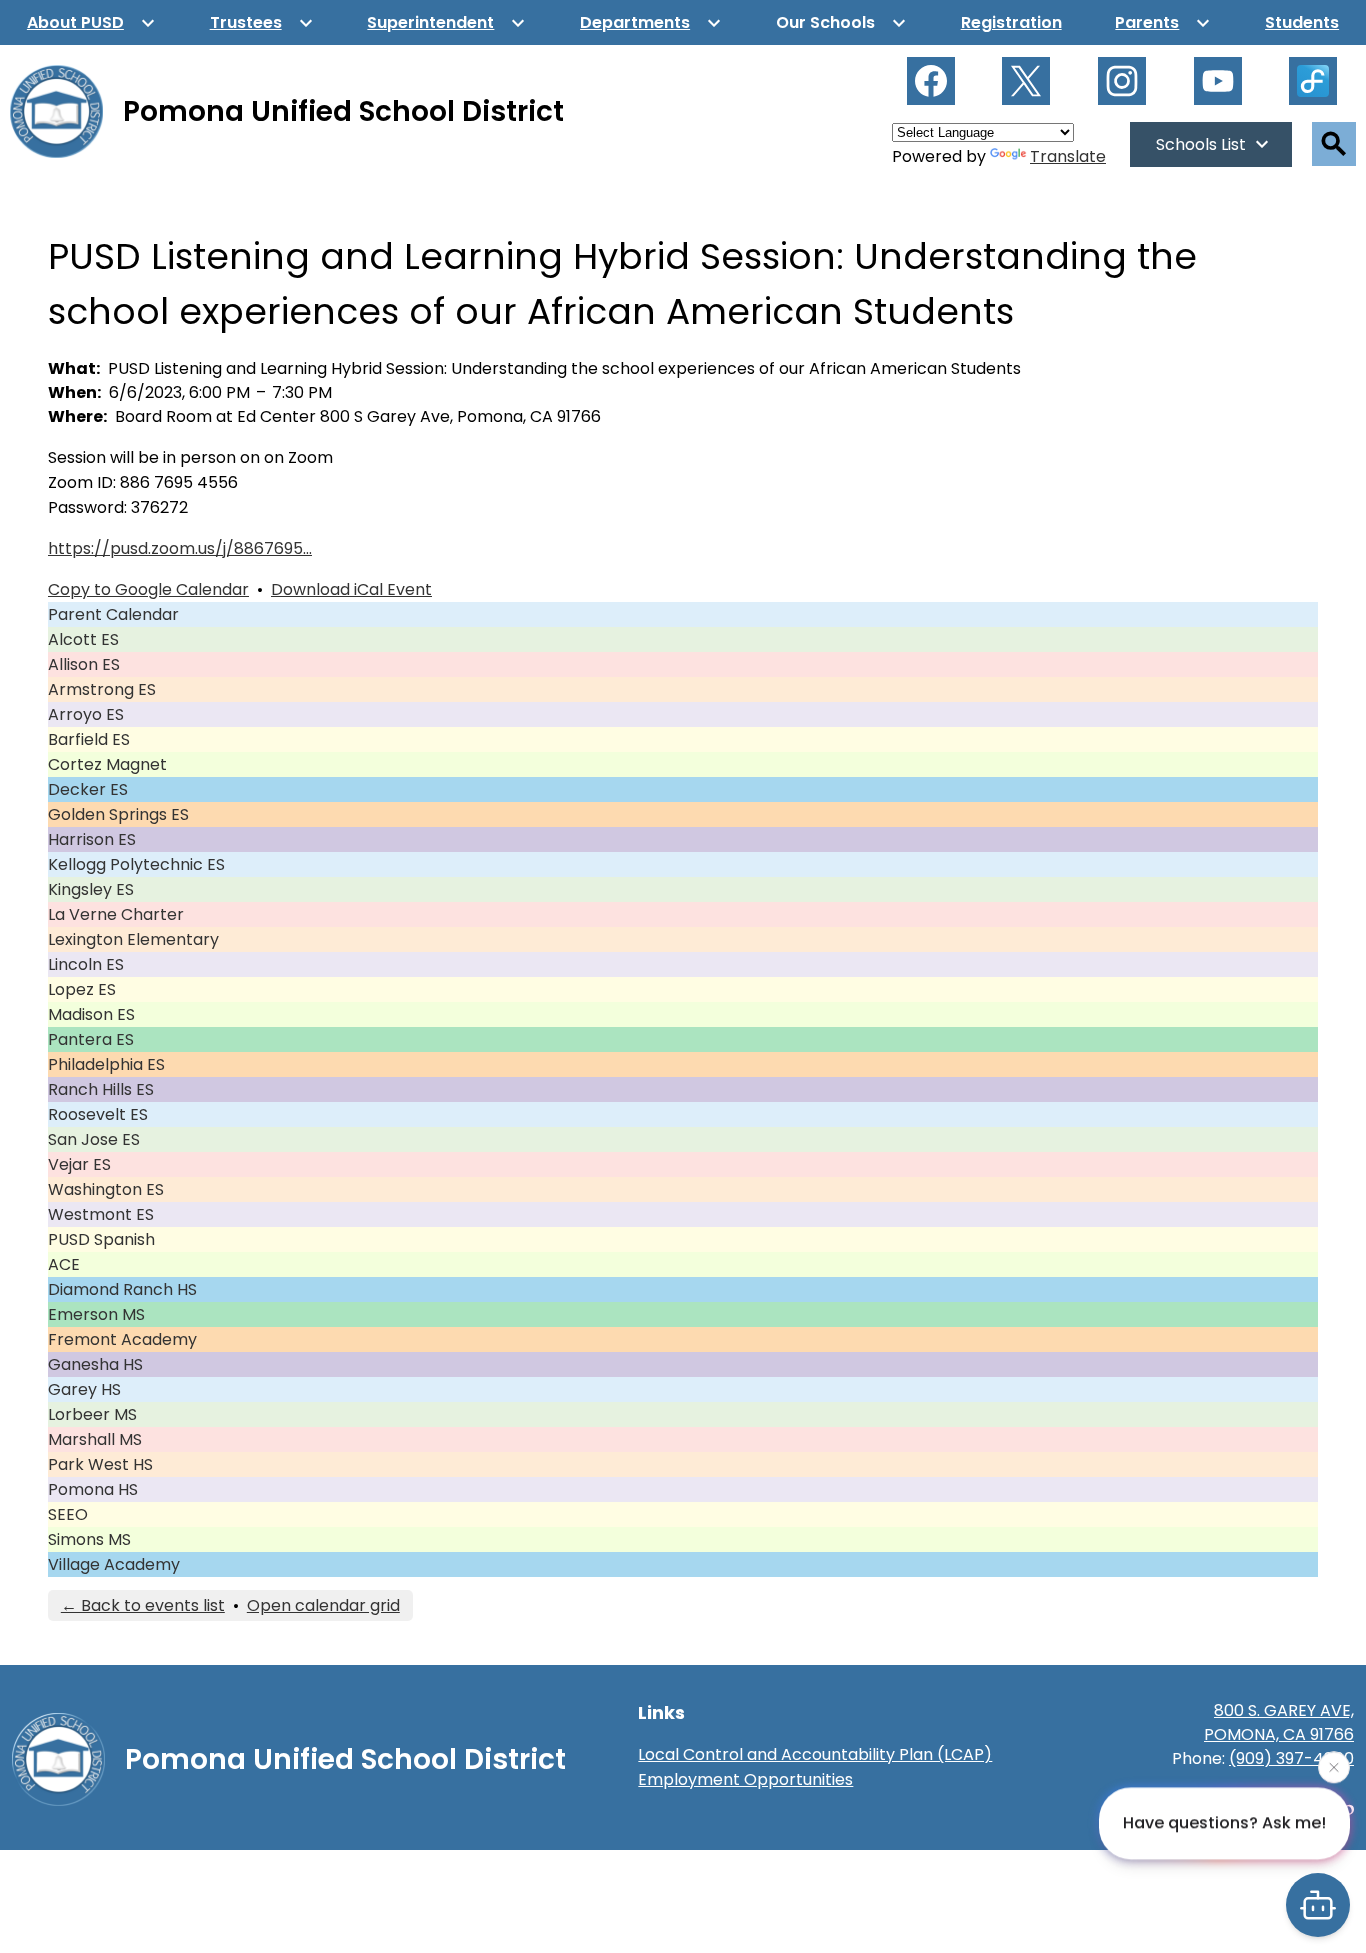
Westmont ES (101, 1214)
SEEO (68, 1514)
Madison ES (91, 1014)
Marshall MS (95, 1439)
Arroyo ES (86, 714)
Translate (1068, 156)
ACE (64, 1264)
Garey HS (84, 1389)
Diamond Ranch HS (122, 1289)
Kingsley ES (91, 889)
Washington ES (106, 1189)
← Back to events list (143, 1605)
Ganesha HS (95, 1364)
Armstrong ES (102, 689)
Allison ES (84, 664)
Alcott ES (83, 639)
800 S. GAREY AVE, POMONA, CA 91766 (1279, 1722)
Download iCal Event (351, 589)
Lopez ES (82, 989)
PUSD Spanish (101, 1239)
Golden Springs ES (118, 814)
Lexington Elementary (133, 939)
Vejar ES (79, 1164)
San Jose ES (94, 1139)
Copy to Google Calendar (148, 589)
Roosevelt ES (98, 1114)
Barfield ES (89, 739)
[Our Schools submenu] (841, 22)
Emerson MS (96, 1314)
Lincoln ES (86, 964)
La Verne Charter (116, 914)
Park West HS (100, 1464)
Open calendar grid (323, 1605)
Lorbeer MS (92, 1414)
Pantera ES (91, 1039)
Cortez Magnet (107, 764)
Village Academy (114, 1564)
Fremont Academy (122, 1339)
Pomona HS (93, 1489)
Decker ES (88, 789)
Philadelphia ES (106, 1064)
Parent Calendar (113, 614)
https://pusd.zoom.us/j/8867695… (180, 548)
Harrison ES (92, 839)
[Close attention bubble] (1334, 1771)
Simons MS (89, 1539)
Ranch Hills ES (101, 1089)
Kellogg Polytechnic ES (136, 864)
